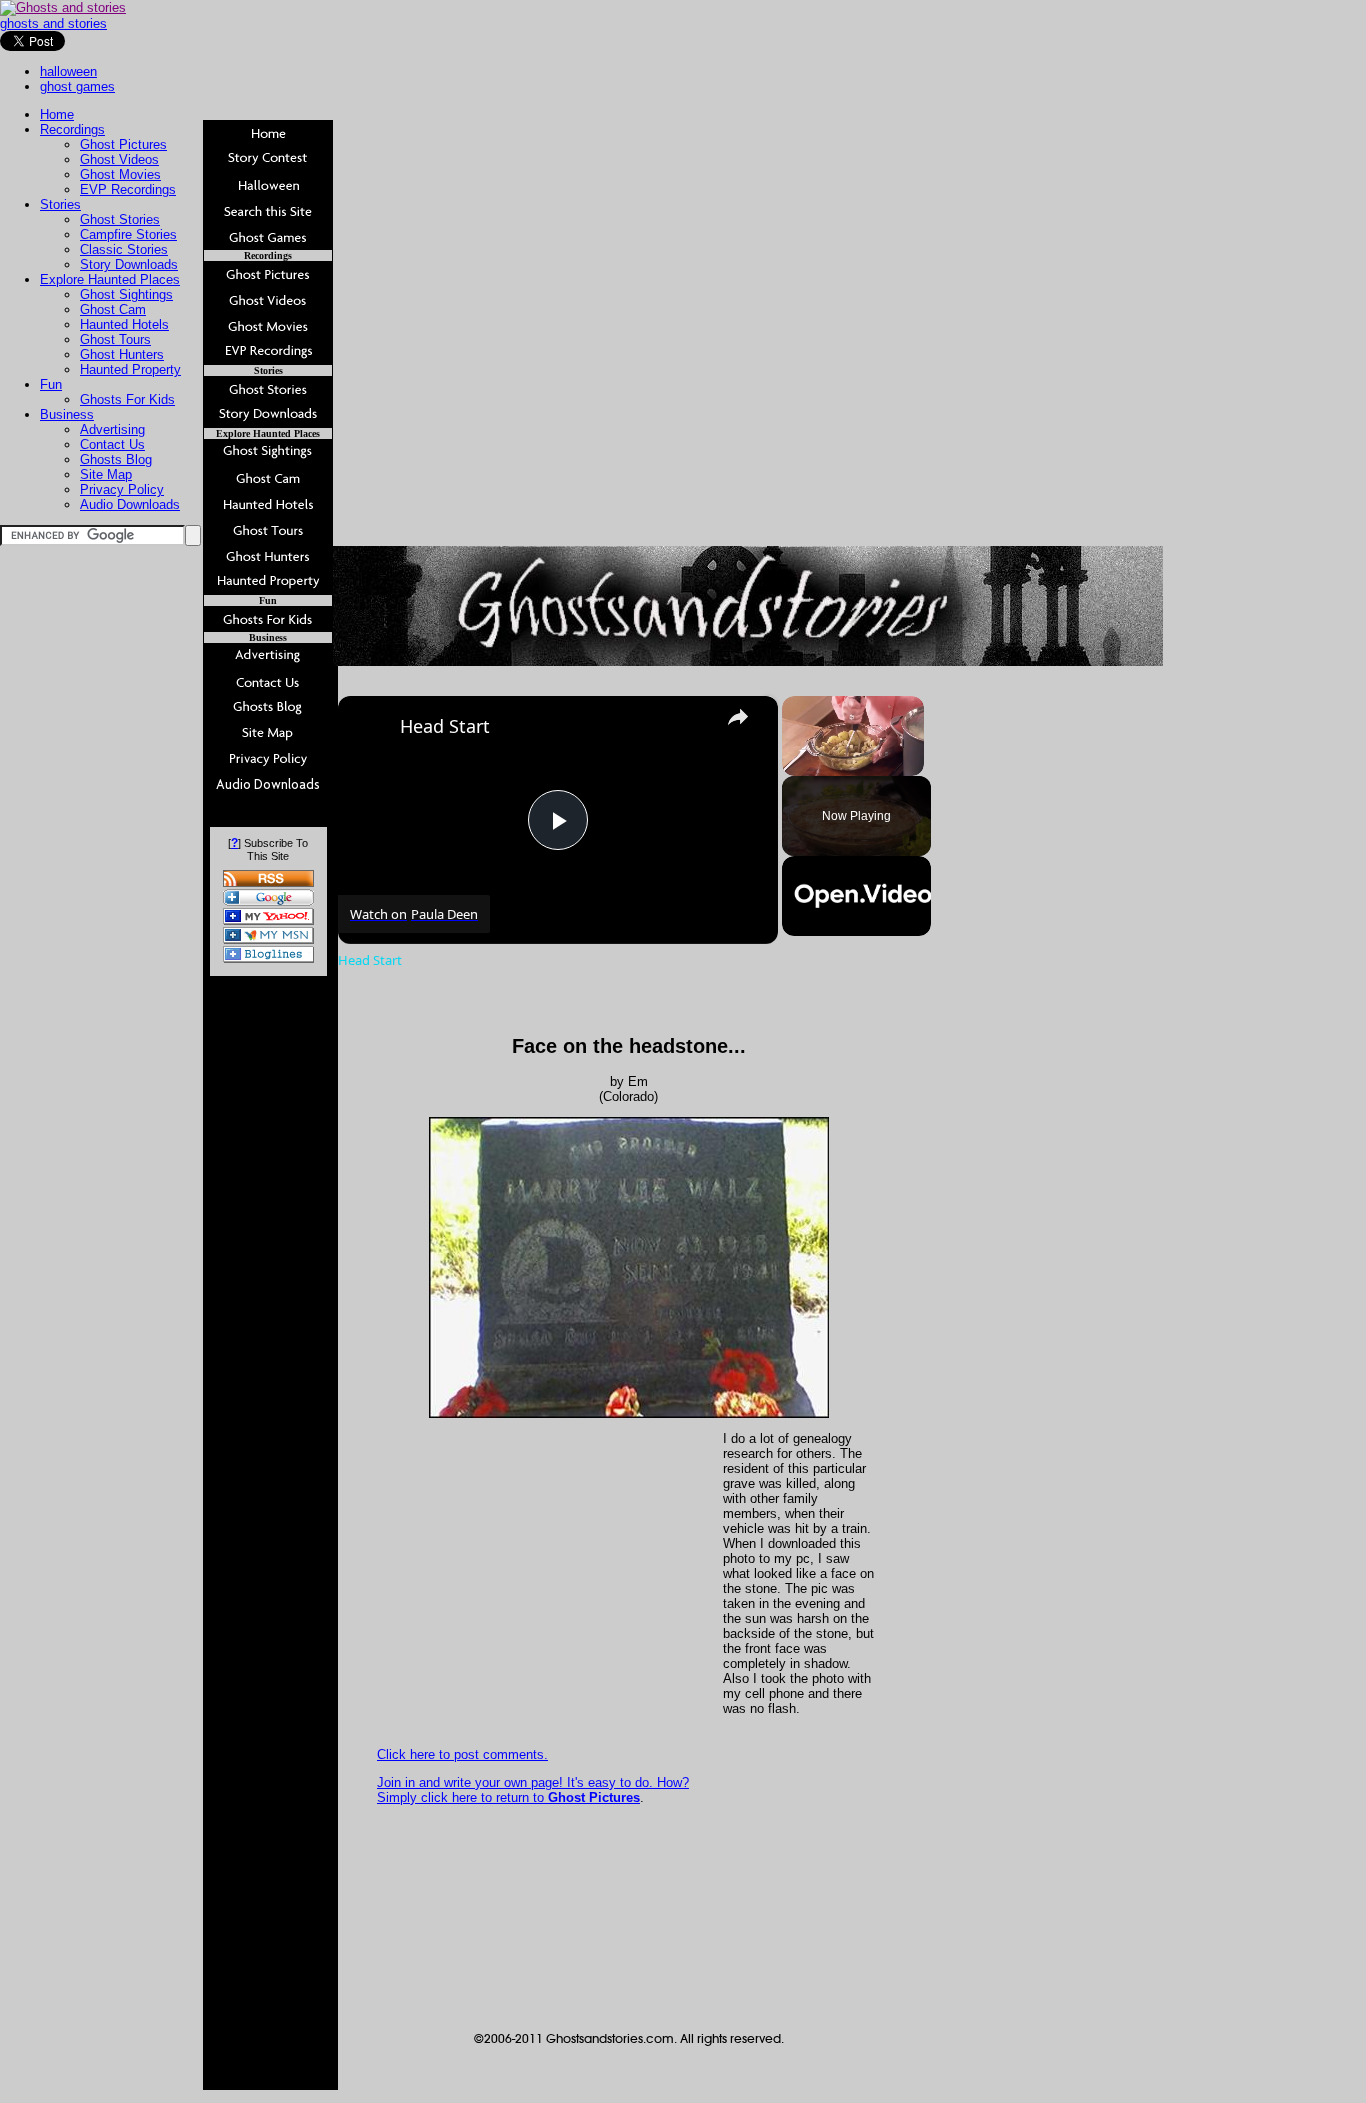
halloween (68, 71)
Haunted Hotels (124, 324)
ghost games (77, 86)
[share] (738, 717)
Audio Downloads (130, 504)
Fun (51, 384)
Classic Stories (124, 249)
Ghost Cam (113, 309)
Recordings (72, 129)
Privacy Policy (122, 489)
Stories (60, 204)
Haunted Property (130, 369)
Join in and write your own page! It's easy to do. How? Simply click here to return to (533, 1790)
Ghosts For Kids (127, 399)
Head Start (445, 726)
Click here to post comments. (462, 1754)
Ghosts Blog (116, 459)
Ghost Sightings (126, 294)
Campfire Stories (128, 234)
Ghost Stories (120, 219)
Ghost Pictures (123, 144)
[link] (370, 728)
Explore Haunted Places (110, 279)
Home (57, 114)
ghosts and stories (53, 23)
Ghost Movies (120, 174)
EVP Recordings (128, 189)
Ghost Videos (119, 159)
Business (67, 414)
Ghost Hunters (122, 354)
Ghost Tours (115, 339)
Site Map (106, 474)
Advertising (112, 429)
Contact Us (112, 444)
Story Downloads (129, 264)
